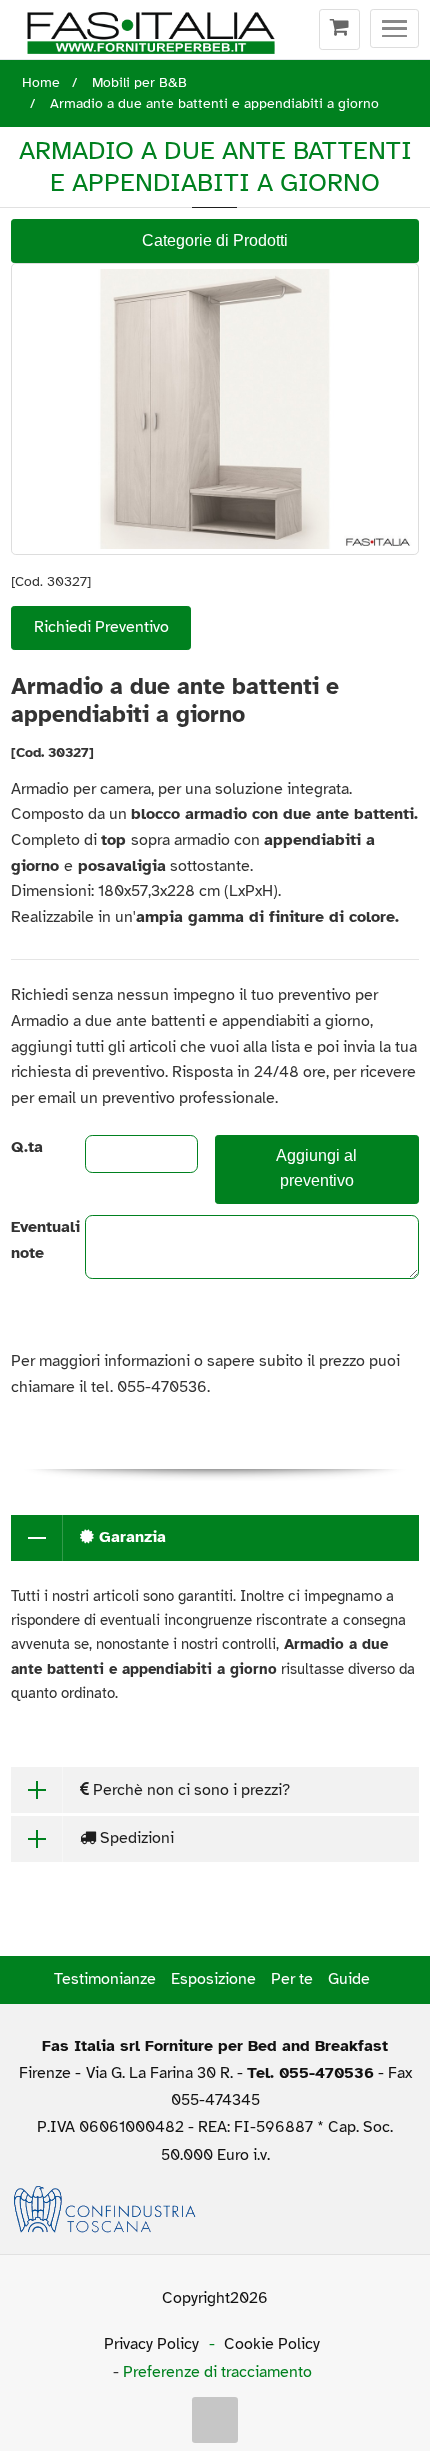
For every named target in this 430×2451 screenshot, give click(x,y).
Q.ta (27, 1147)
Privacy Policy (151, 2344)
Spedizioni (135, 1838)
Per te (292, 1979)
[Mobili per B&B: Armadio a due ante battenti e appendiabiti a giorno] (215, 408)
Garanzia (130, 1537)
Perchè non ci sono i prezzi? (189, 1790)
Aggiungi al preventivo (316, 1168)
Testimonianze (105, 1979)
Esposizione (213, 1979)
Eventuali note (31, 1240)
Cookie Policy (272, 2344)
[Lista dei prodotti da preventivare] (339, 30)
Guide (349, 1979)
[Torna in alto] (215, 2420)
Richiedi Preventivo (101, 627)
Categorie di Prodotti (215, 240)
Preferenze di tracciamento (217, 2372)
